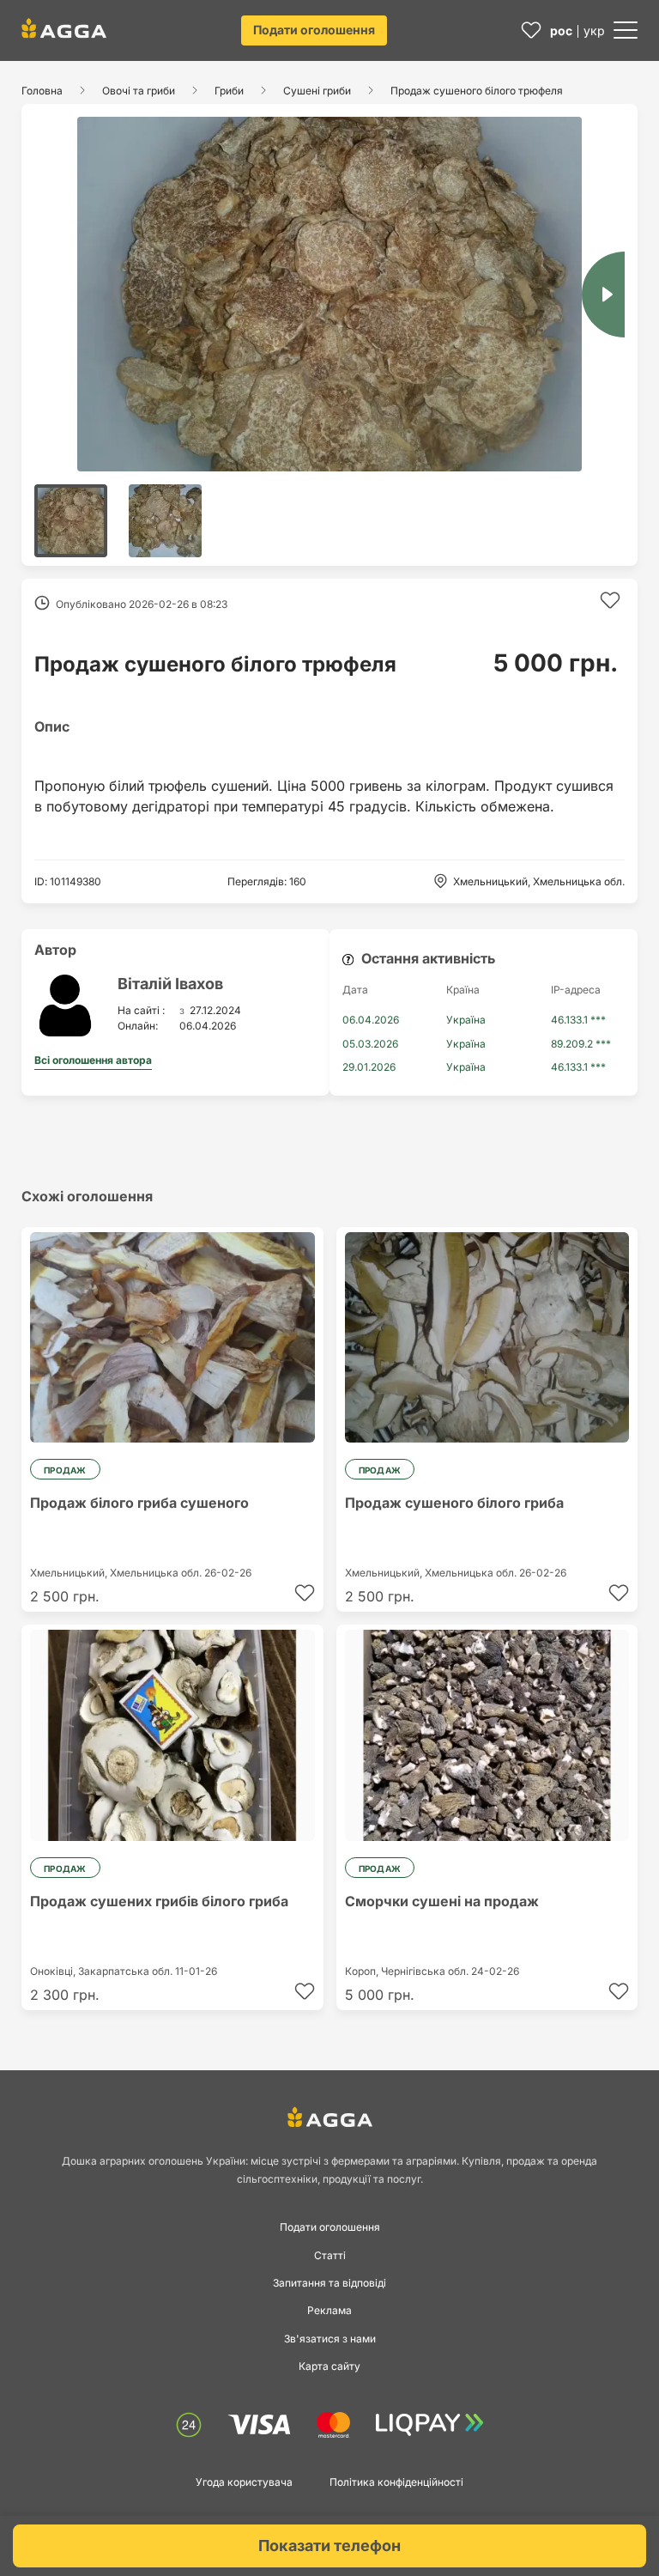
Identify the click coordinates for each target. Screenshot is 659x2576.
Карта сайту (329, 2366)
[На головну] (64, 28)
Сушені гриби (317, 91)
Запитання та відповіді (329, 2283)
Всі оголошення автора (93, 1060)
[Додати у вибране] (610, 600)
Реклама (329, 2310)
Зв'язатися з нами (330, 2339)
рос (561, 30)
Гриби (229, 91)
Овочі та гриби (139, 91)
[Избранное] (531, 30)
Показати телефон (329, 2546)
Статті (330, 2255)
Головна (42, 91)
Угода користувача (244, 2482)
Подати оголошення (314, 30)
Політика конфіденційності (396, 2482)
